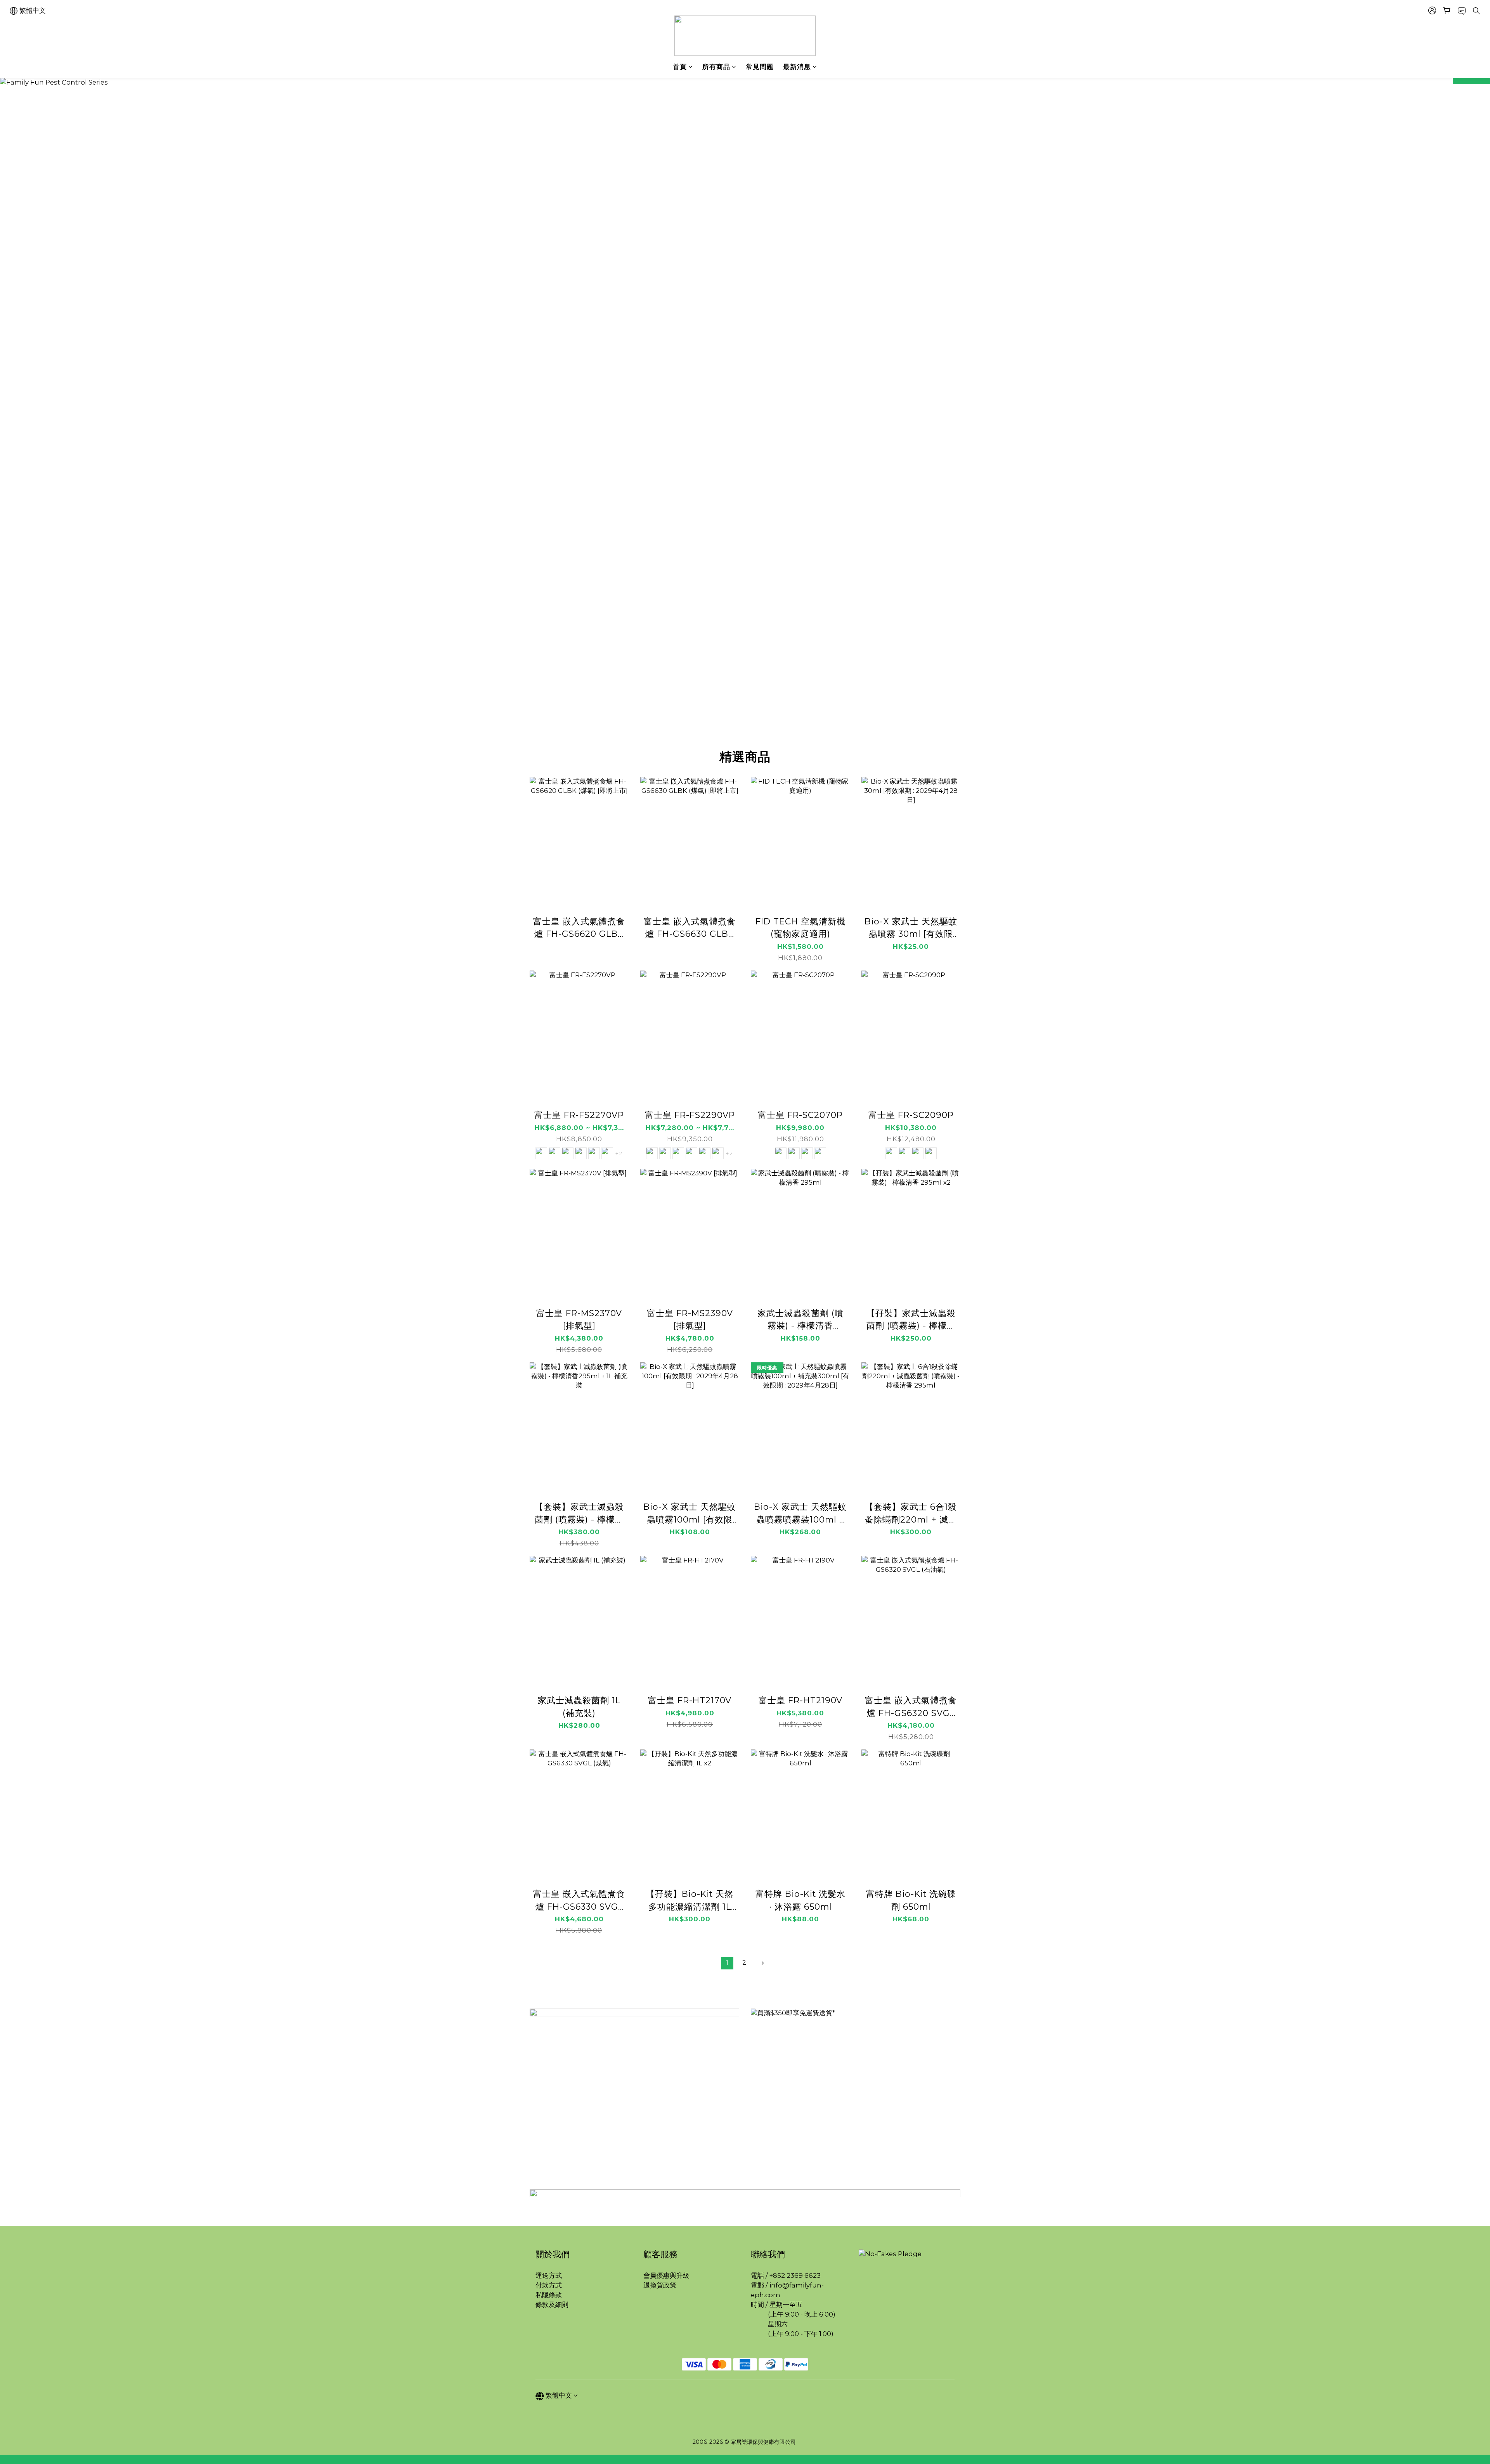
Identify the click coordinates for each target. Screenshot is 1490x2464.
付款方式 (549, 2285)
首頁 (680, 67)
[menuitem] (727, 1963)
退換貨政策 (660, 2285)
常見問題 (760, 67)
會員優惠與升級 (666, 2275)
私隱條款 (549, 2295)
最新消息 (797, 67)
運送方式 (549, 2275)
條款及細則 (553, 2305)
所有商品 (716, 67)
